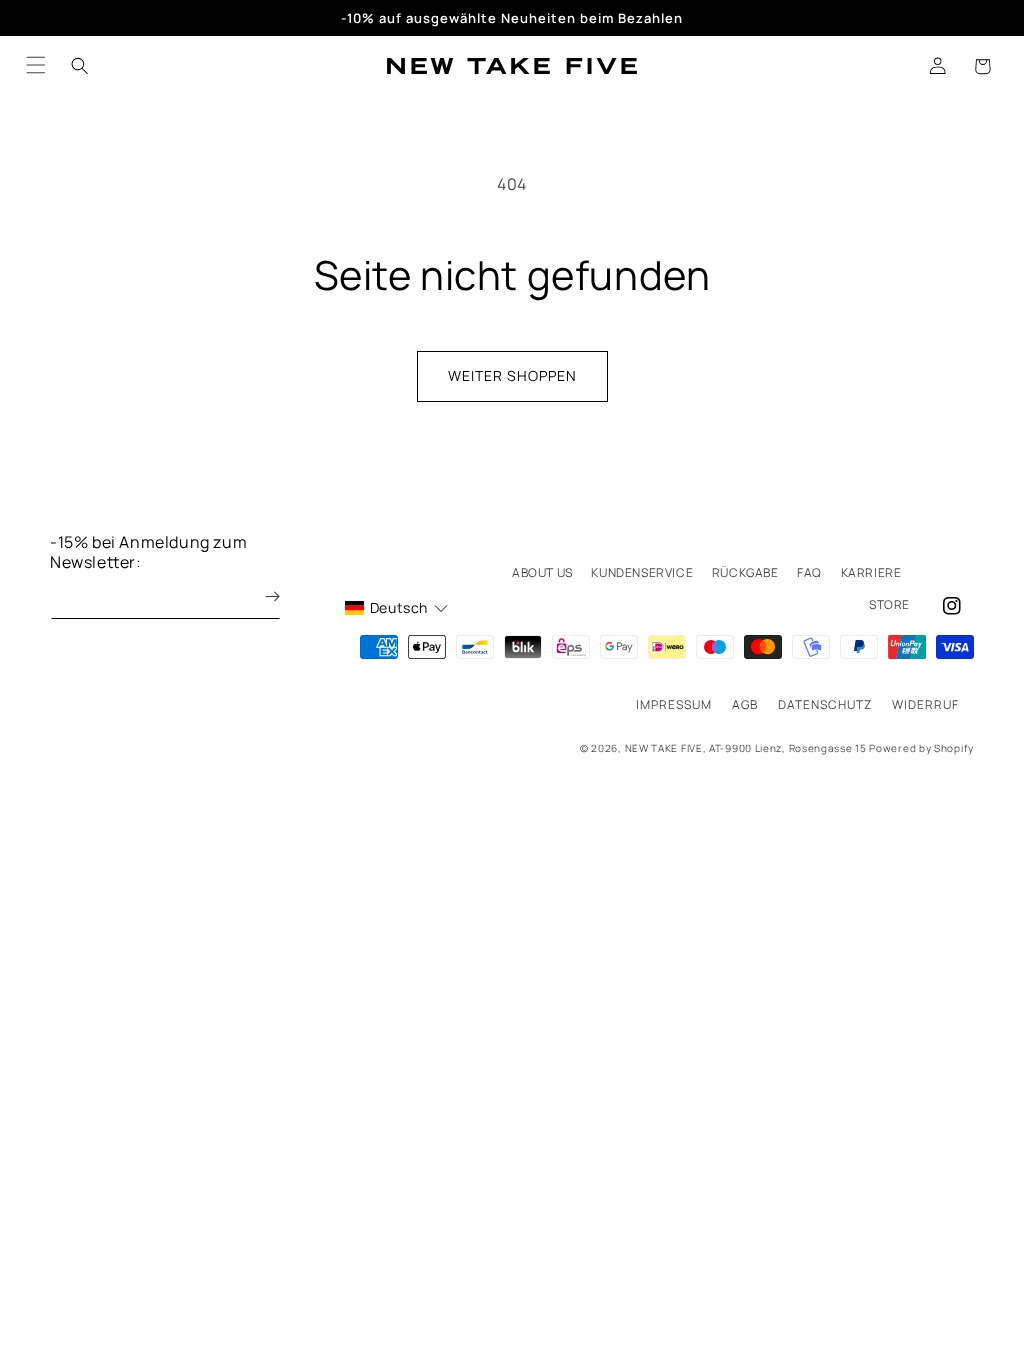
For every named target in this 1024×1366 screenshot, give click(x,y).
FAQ (809, 572)
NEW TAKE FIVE (664, 748)
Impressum (674, 704)
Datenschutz (825, 704)
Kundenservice (642, 572)
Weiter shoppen (512, 375)
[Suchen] (80, 66)
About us (542, 572)
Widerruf (925, 704)
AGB (745, 704)
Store (889, 604)
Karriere (871, 572)
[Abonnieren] (258, 596)
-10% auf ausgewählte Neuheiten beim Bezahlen (512, 18)
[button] (982, 66)
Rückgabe (745, 572)
